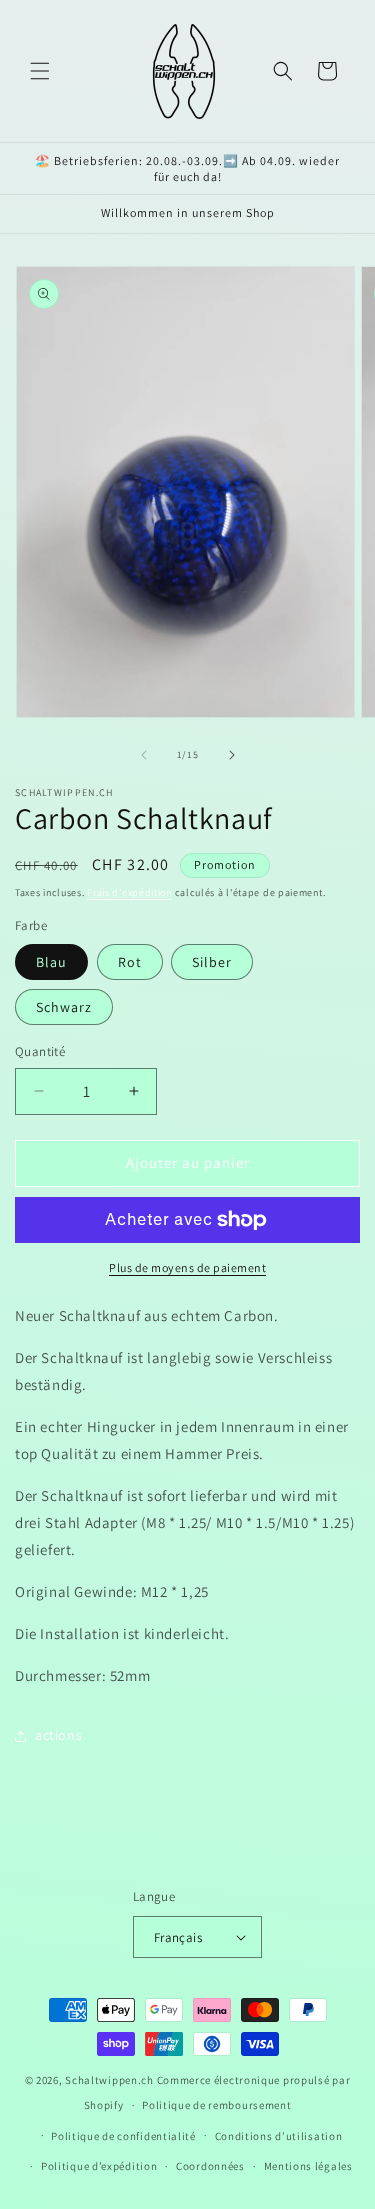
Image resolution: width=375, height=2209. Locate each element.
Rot (130, 962)
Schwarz (64, 1007)
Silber (212, 962)
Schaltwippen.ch (109, 2080)
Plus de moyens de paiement (187, 1267)
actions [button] (58, 1735)
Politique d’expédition (99, 2166)
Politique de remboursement (216, 2105)
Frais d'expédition (129, 892)
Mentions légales (308, 2166)
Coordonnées (210, 2166)
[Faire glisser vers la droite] (232, 755)
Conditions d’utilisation (279, 2136)
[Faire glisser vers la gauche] (144, 755)
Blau (51, 962)
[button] (40, 71)
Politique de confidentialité (123, 2136)
